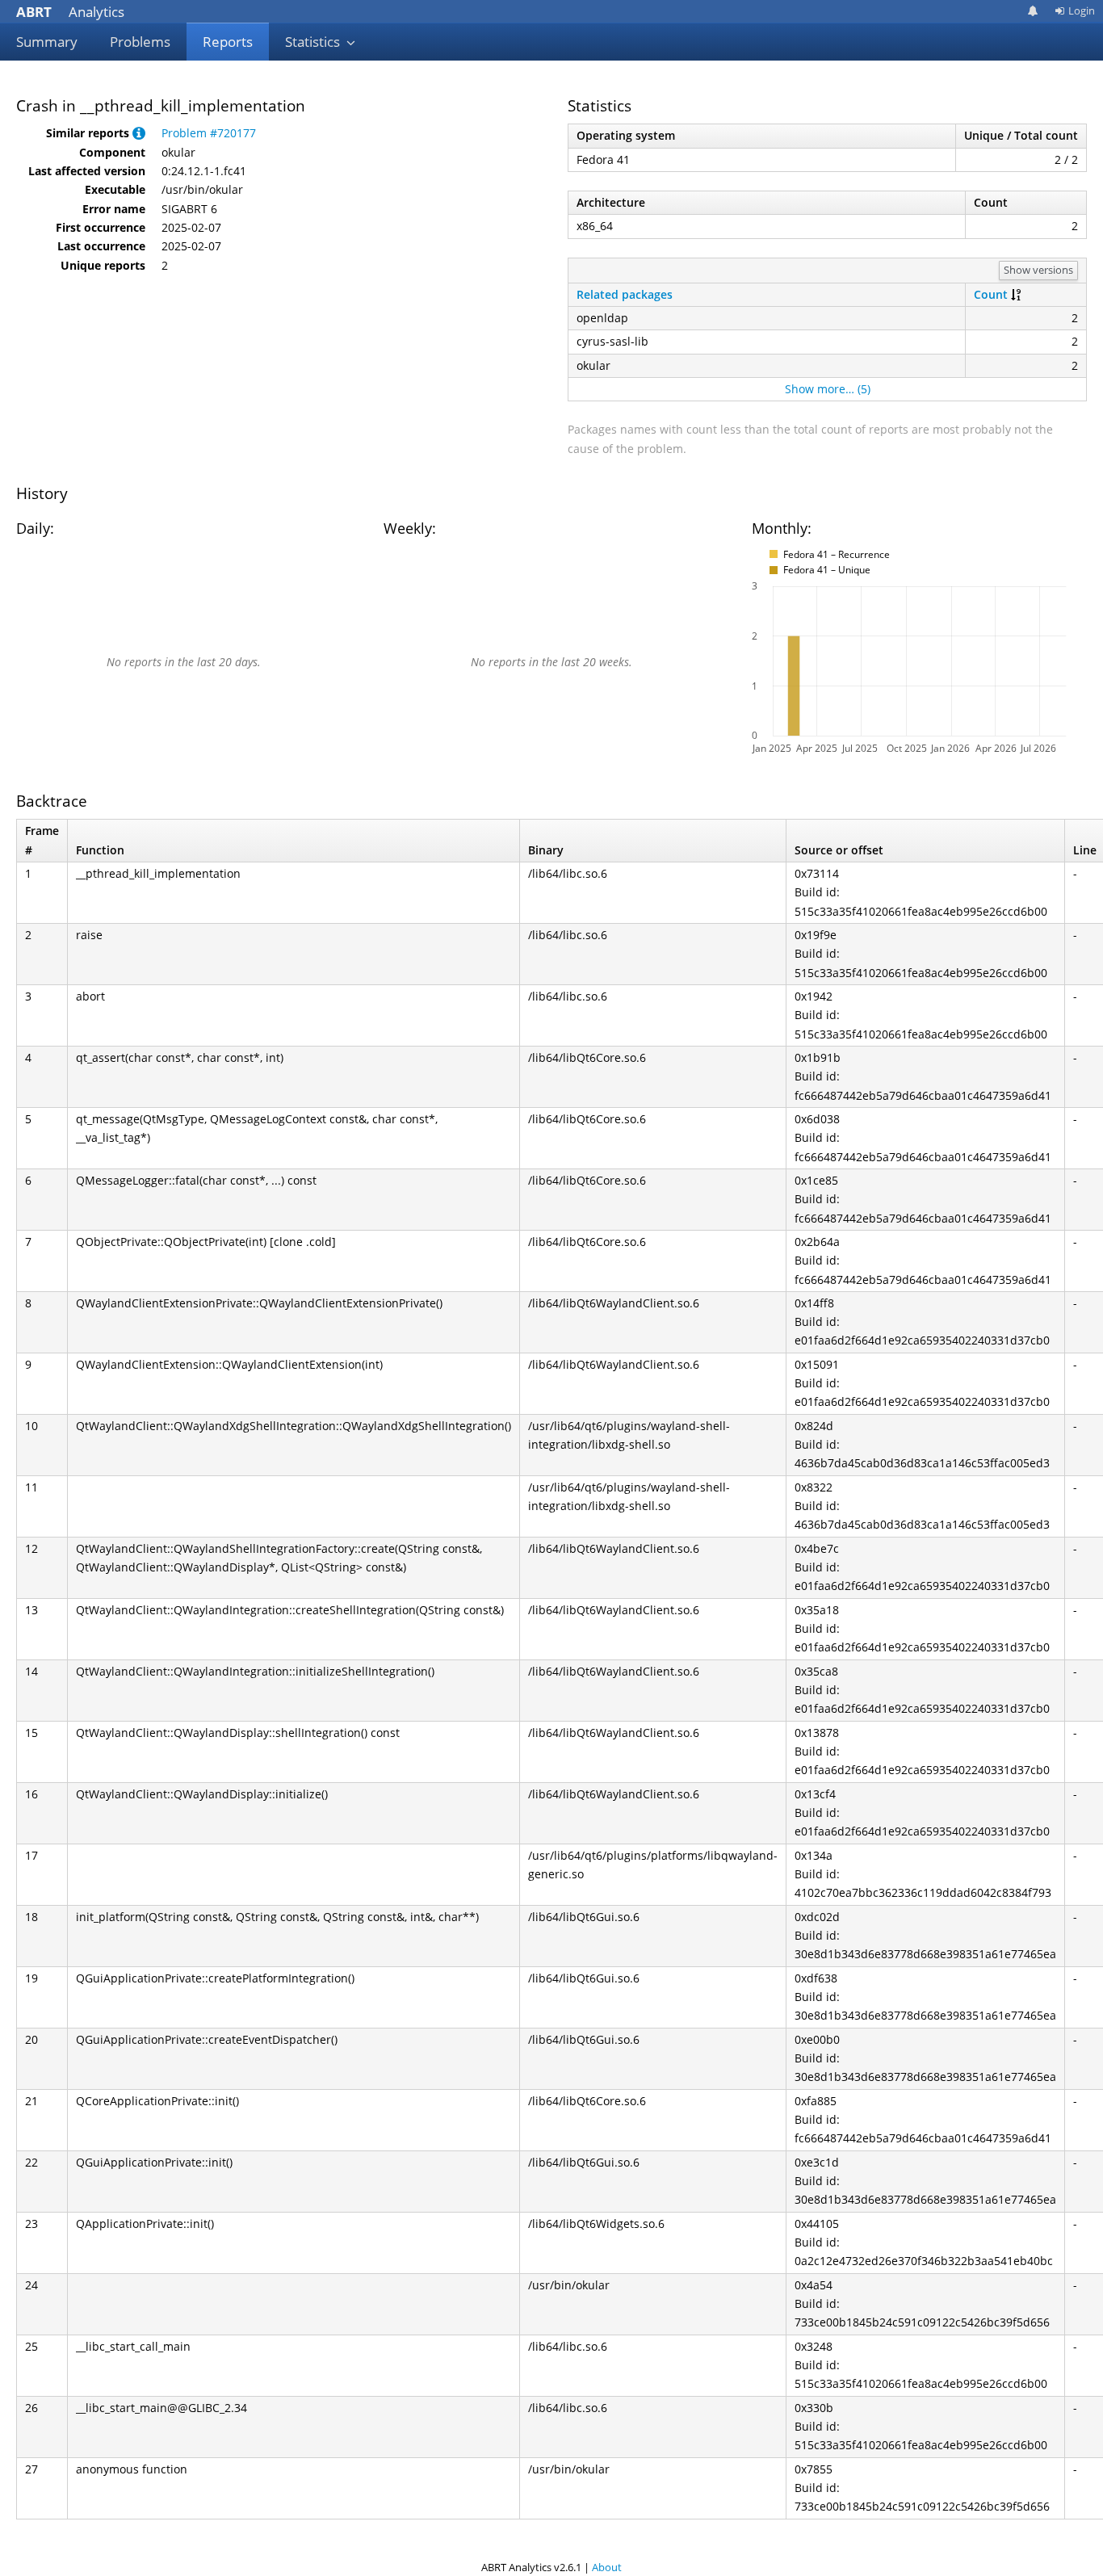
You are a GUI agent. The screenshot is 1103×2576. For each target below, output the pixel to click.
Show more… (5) (828, 389)
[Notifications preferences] (1033, 11)
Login (1082, 10)
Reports (228, 42)
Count (991, 294)
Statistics (314, 42)
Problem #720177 (209, 133)
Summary (47, 42)
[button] (139, 133)
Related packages (625, 294)
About (607, 2567)
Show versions (1038, 270)
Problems (140, 42)
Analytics (70, 12)
